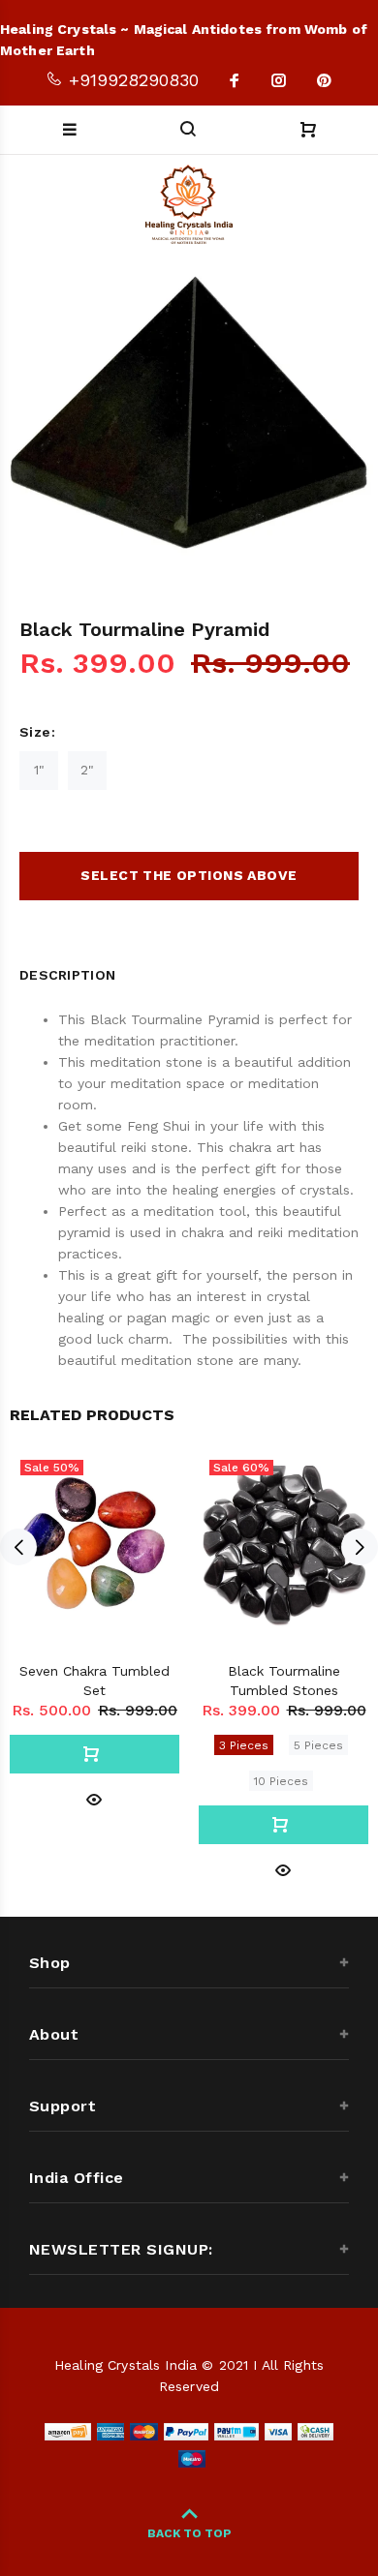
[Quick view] (94, 1798)
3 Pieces (244, 1745)
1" (39, 770)
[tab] (141, 970)
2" (87, 770)
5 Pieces (318, 1745)
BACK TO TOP (189, 2533)
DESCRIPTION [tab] (67, 975)
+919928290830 (131, 80)
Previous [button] (18, 1547)
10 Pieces (281, 1781)
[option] (189, 416)
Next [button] (360, 1547)
